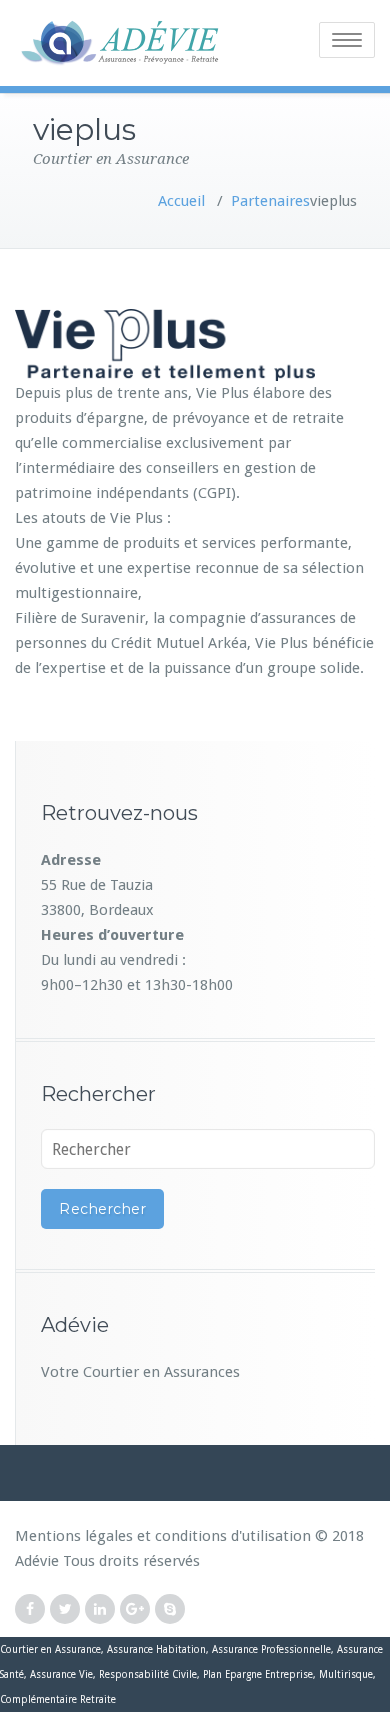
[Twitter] (65, 1609)
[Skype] (170, 1609)
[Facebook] (30, 1609)
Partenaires (270, 201)
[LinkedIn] (100, 1609)
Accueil (181, 201)
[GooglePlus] (135, 1609)
